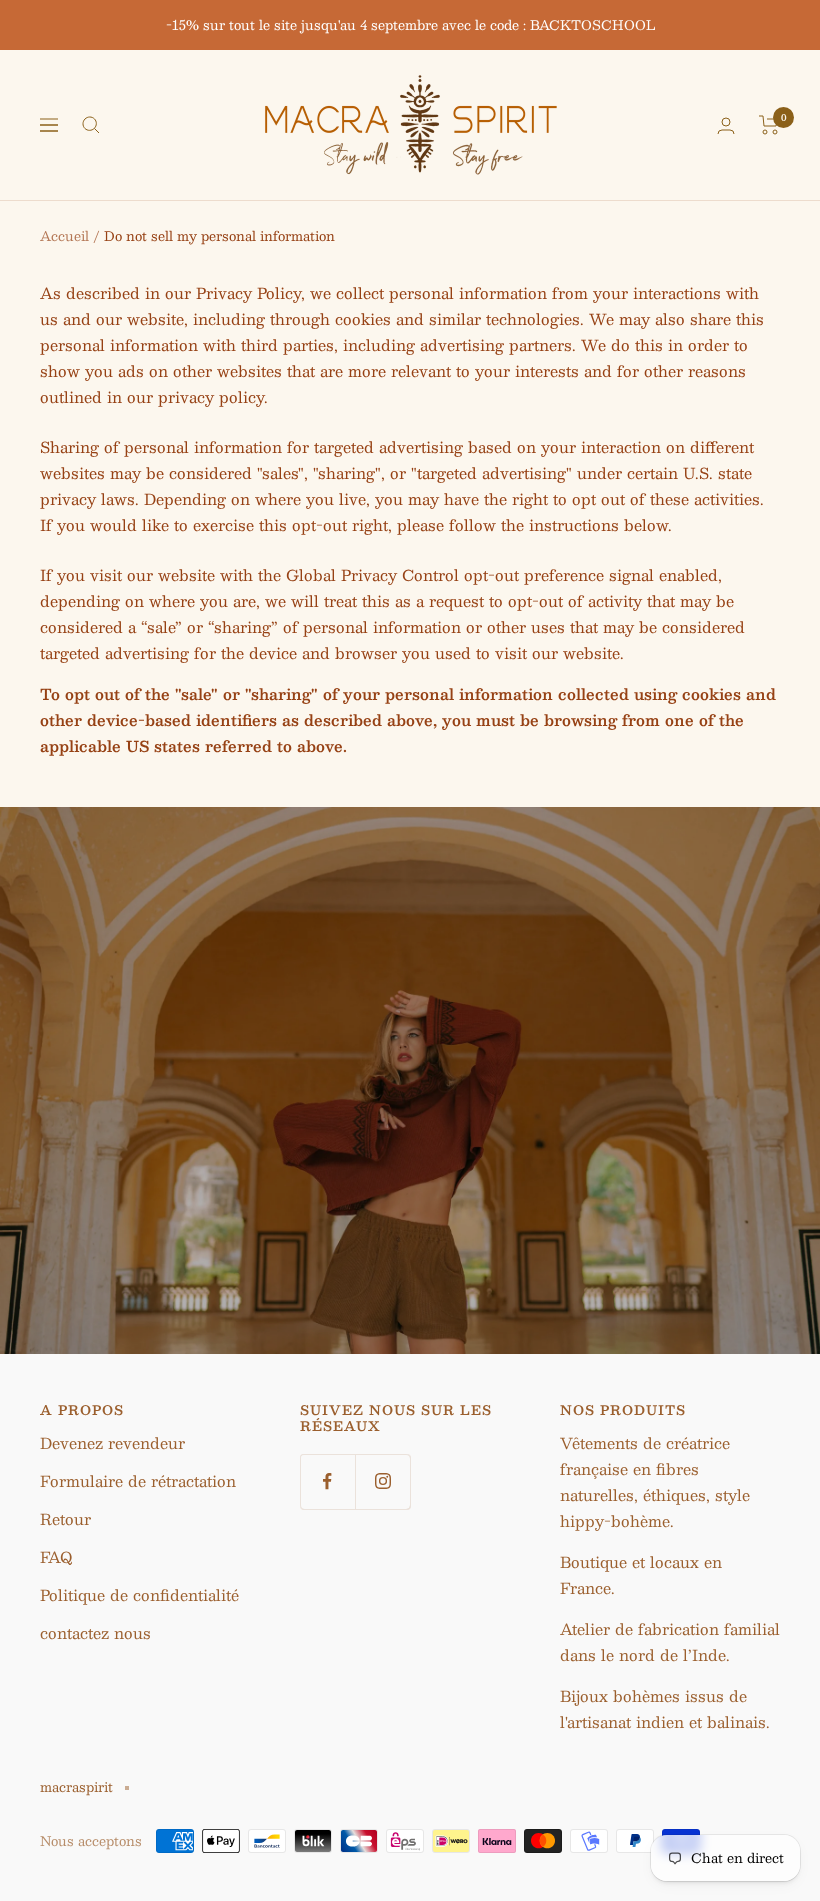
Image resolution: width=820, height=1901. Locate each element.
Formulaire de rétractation (138, 1480)
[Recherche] (91, 125)
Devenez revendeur (112, 1442)
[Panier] (769, 125)
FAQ (56, 1556)
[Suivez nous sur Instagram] (382, 1481)
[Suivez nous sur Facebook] (327, 1481)
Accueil (64, 236)
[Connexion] (726, 125)
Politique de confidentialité (139, 1594)
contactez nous (95, 1632)
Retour (65, 1518)
